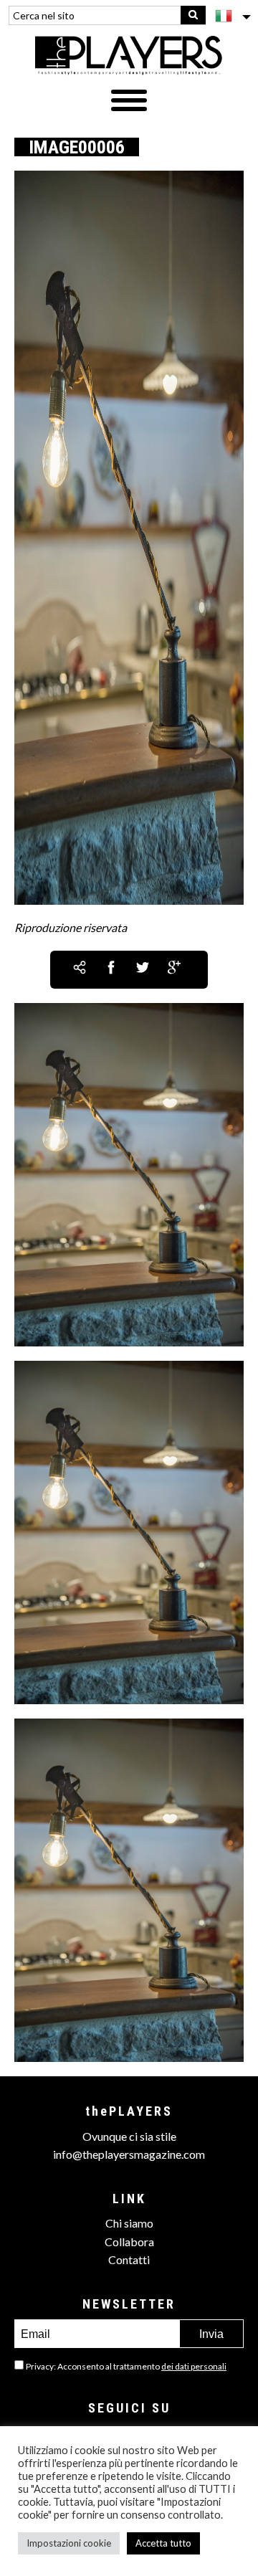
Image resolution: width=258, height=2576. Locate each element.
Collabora (129, 2242)
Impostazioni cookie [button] (69, 2543)
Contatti (129, 2259)
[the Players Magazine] (129, 54)
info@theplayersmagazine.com (129, 2154)
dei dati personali (194, 2366)
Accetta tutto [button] (163, 2543)
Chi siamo (129, 2223)
